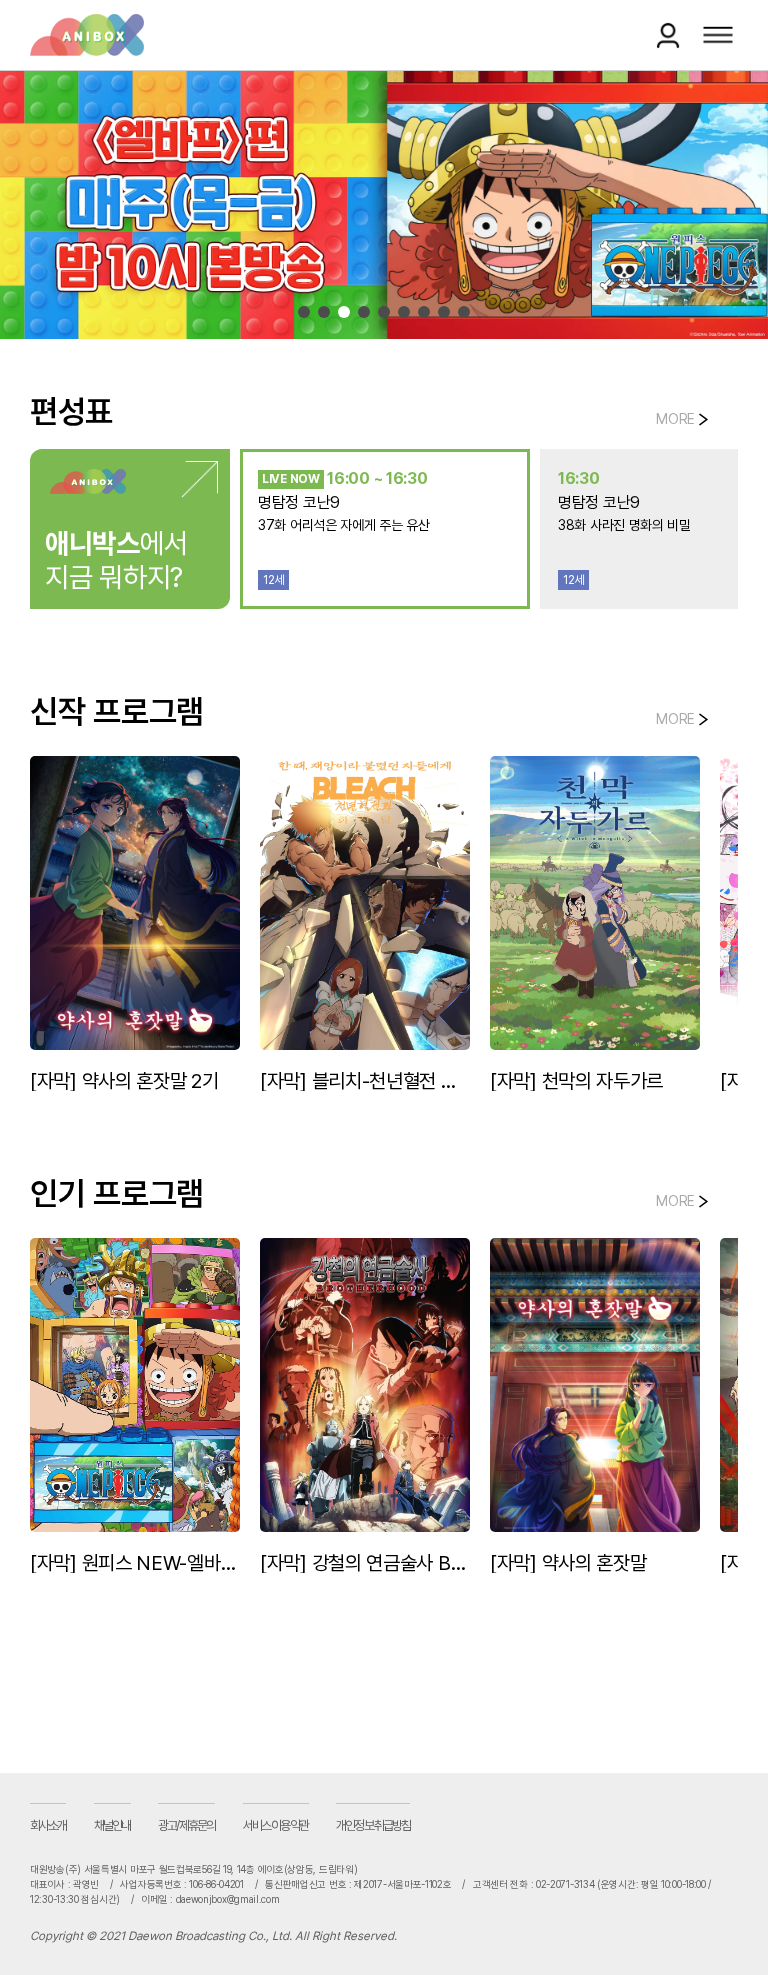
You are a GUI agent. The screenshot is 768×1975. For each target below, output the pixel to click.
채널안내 (112, 1832)
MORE (675, 419)
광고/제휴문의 (186, 1832)
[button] (304, 312)
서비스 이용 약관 (276, 1832)
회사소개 (48, 1832)
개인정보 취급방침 (373, 1832)
